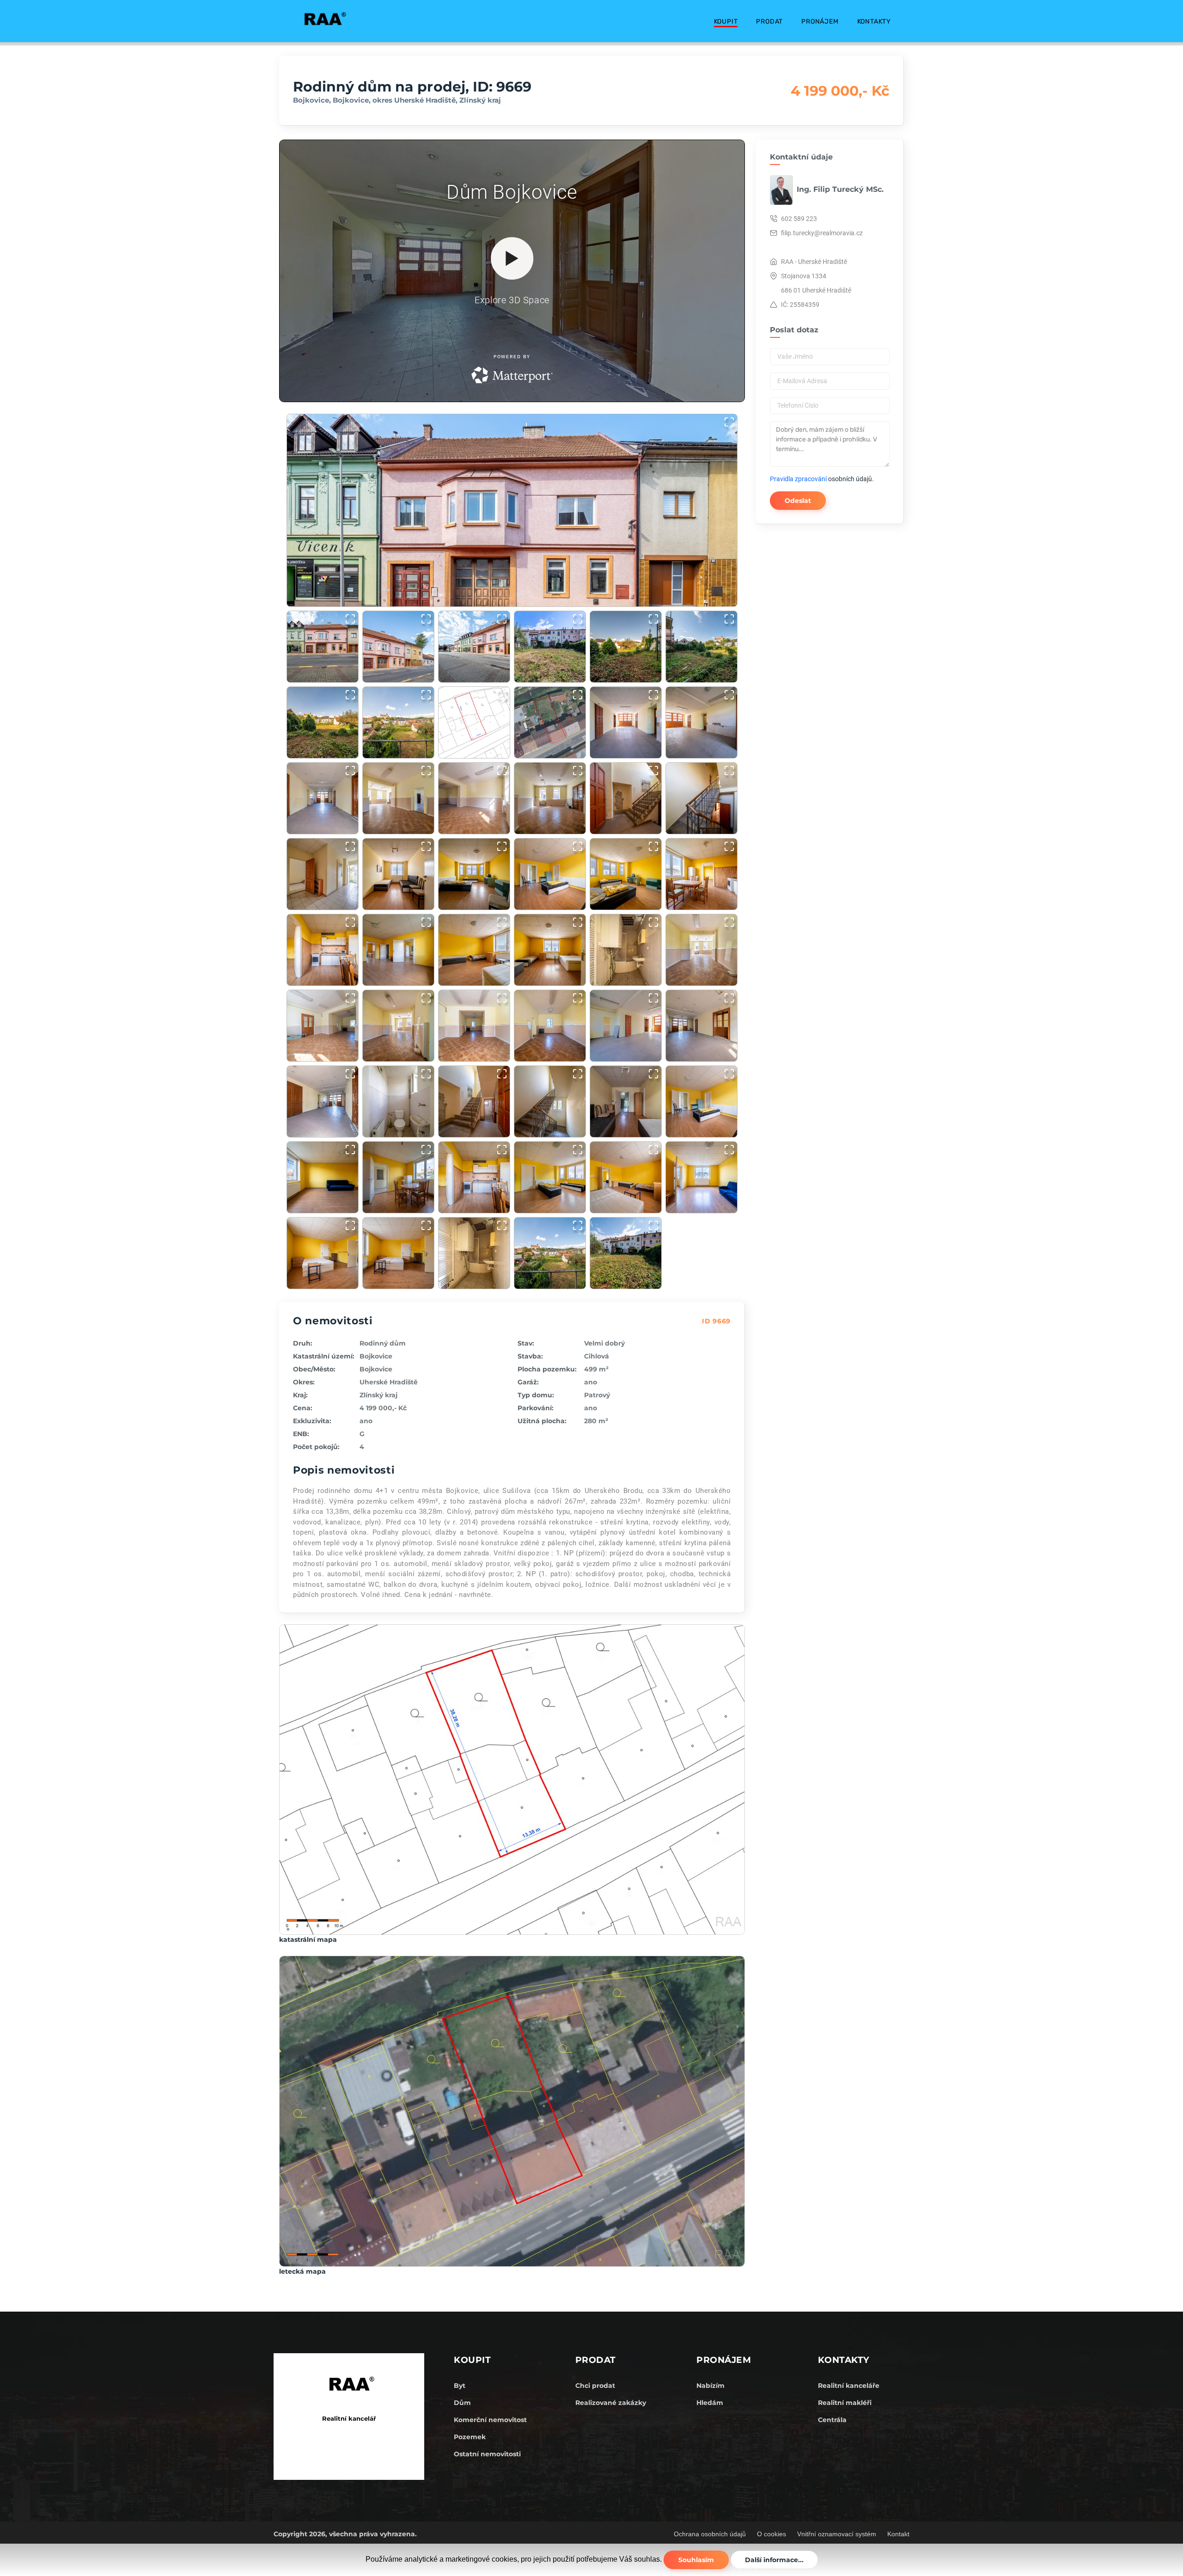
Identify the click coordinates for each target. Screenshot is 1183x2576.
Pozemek (470, 2437)
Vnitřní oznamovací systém (837, 2534)
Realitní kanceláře (849, 2386)
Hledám (710, 2403)
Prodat (769, 21)
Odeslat (798, 501)
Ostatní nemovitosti (487, 2454)
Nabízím (710, 2386)
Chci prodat (595, 2386)
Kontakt (898, 2534)
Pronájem (820, 21)
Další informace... (774, 2560)
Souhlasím (696, 2560)
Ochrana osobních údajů (710, 2534)
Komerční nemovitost (490, 2420)
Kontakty (874, 21)
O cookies (771, 2534)
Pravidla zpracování (798, 479)
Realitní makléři (845, 2403)
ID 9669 (716, 1321)
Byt (460, 2386)
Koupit (726, 21)
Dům (462, 2403)
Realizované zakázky (611, 2403)
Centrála (832, 2420)
